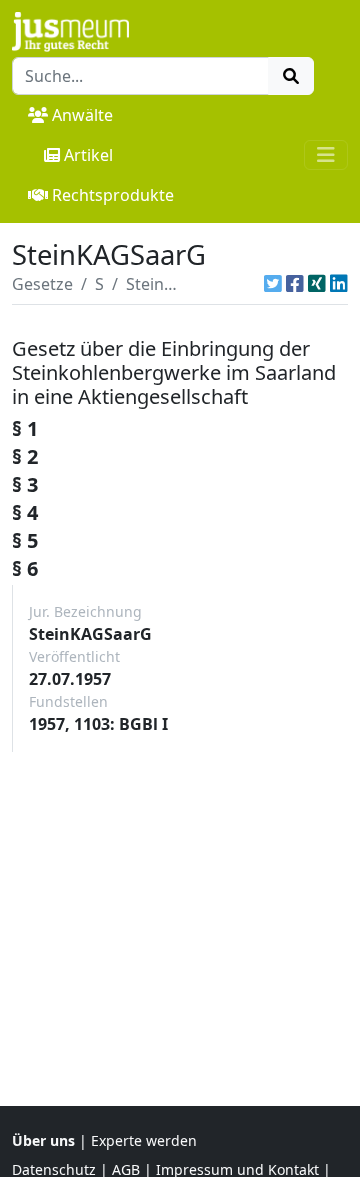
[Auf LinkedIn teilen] (339, 284)
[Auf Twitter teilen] (273, 284)
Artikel (88, 155)
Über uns (43, 1140)
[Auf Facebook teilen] (295, 284)
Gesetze (42, 284)
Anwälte (82, 115)
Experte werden (144, 1140)
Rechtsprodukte (113, 195)
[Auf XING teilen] (317, 284)
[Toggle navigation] (326, 155)
